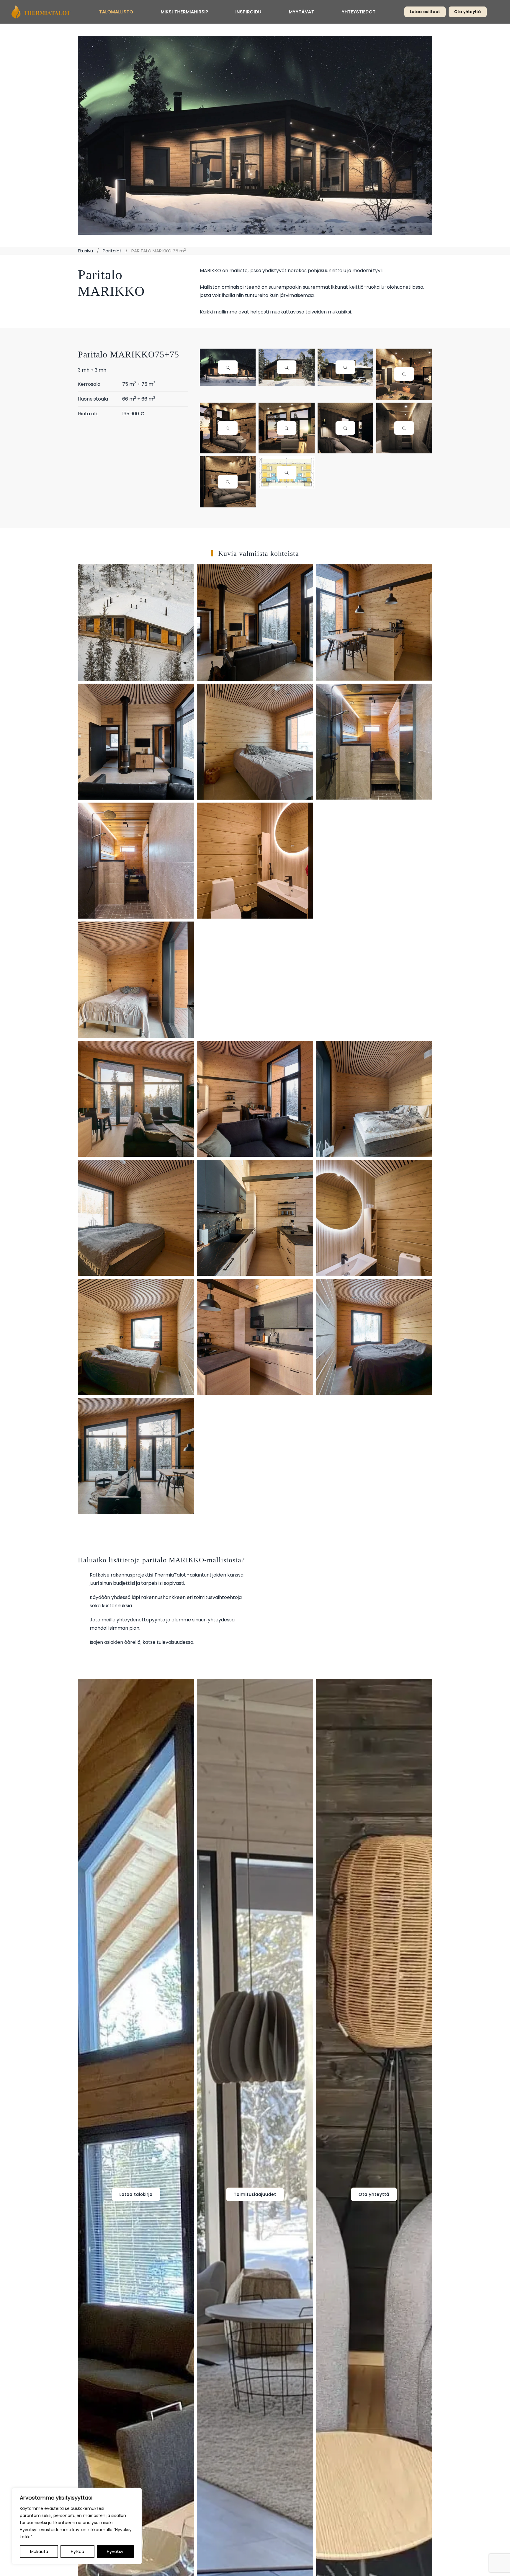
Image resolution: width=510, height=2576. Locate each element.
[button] (228, 367)
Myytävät (302, 12)
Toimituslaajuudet (255, 2194)
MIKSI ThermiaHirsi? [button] (185, 12)
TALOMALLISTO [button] (116, 12)
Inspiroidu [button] (249, 12)
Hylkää (77, 2552)
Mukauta (39, 2552)
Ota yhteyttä (468, 12)
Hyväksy (115, 2552)
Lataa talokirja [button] (136, 2194)
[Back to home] (41, 12)
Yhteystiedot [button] (359, 12)
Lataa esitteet (425, 12)
